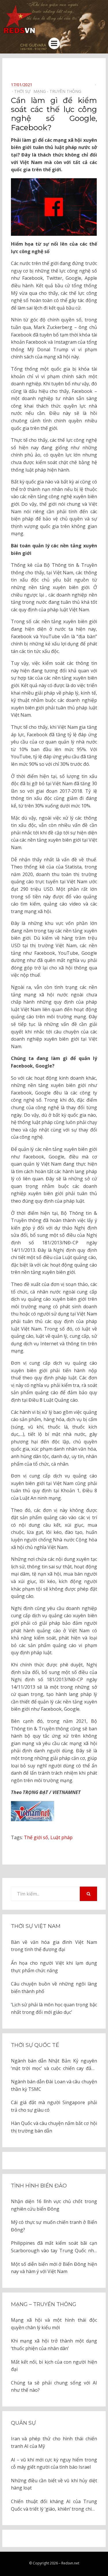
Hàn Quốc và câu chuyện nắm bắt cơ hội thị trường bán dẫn (54, 2127)
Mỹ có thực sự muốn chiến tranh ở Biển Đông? (54, 2226)
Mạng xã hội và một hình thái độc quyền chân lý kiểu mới (54, 2324)
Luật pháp (61, 1837)
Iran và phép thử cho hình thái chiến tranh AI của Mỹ (54, 2442)
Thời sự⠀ (24, 91)
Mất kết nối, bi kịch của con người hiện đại (54, 2366)
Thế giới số (36, 1837)
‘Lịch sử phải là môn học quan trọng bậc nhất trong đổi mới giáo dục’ (54, 2008)
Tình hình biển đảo (39, 2186)
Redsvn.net (70, 2563)
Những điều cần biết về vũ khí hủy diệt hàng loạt (54, 2484)
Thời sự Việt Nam (36, 1926)
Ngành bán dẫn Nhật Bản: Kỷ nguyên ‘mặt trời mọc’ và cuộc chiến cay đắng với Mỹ (54, 2065)
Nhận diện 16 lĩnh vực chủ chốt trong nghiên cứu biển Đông (54, 2205)
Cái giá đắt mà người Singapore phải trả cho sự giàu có (54, 2106)
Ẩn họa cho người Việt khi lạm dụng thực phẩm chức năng (54, 1967)
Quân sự (23, 2423)
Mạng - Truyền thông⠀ (59, 91)
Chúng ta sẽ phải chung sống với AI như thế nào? (54, 2387)
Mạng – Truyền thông (44, 2304)
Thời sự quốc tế (35, 2045)
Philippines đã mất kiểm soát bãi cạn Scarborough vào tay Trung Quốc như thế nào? (54, 2247)
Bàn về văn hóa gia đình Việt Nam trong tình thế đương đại (54, 1946)
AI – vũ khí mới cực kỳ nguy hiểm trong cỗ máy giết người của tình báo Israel (54, 2463)
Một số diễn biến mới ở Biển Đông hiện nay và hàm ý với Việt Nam (54, 2268)
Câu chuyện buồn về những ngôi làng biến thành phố (54, 1988)
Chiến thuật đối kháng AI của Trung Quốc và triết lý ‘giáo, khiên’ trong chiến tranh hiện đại (54, 2505)
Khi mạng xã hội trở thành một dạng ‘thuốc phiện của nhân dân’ (54, 2345)
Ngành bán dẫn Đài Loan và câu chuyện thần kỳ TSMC (54, 2085)
